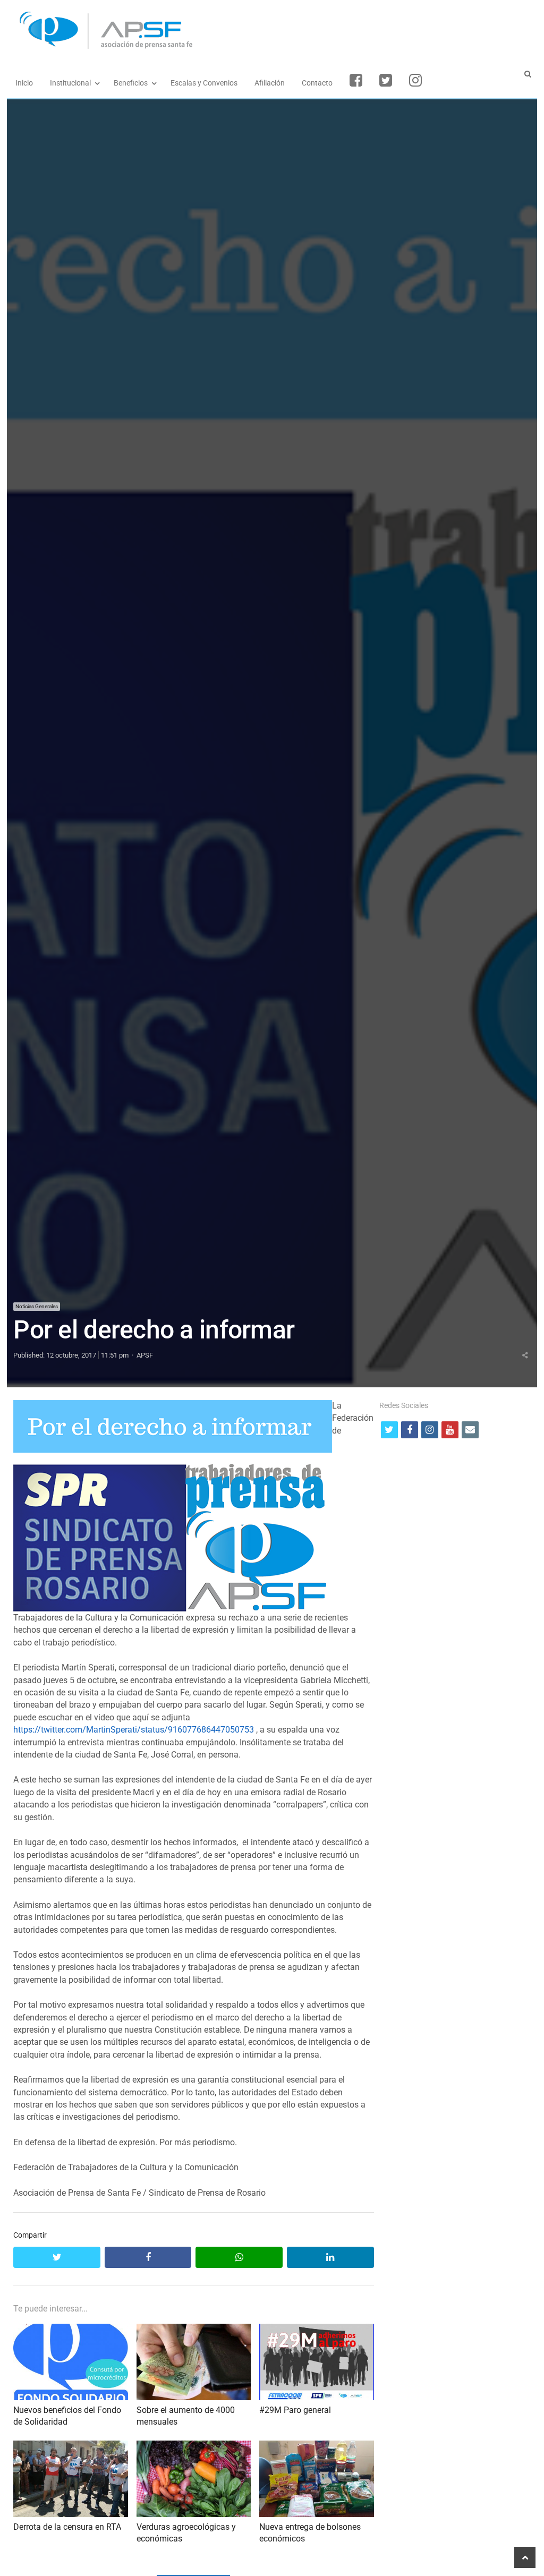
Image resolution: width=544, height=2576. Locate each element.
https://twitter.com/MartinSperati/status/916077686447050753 (134, 1730)
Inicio (24, 83)
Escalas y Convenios (204, 83)
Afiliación (270, 83)
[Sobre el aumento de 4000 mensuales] (194, 2330)
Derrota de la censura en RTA (67, 2527)
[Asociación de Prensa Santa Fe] (272, 31)
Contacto (317, 83)
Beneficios (131, 83)
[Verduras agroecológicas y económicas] (194, 2447)
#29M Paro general (295, 2410)
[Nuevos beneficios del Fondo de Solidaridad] (70, 2330)
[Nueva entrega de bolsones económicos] (316, 2447)
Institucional (70, 83)
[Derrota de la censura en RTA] (70, 2447)
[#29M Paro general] (316, 2330)
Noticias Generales (37, 1306)
